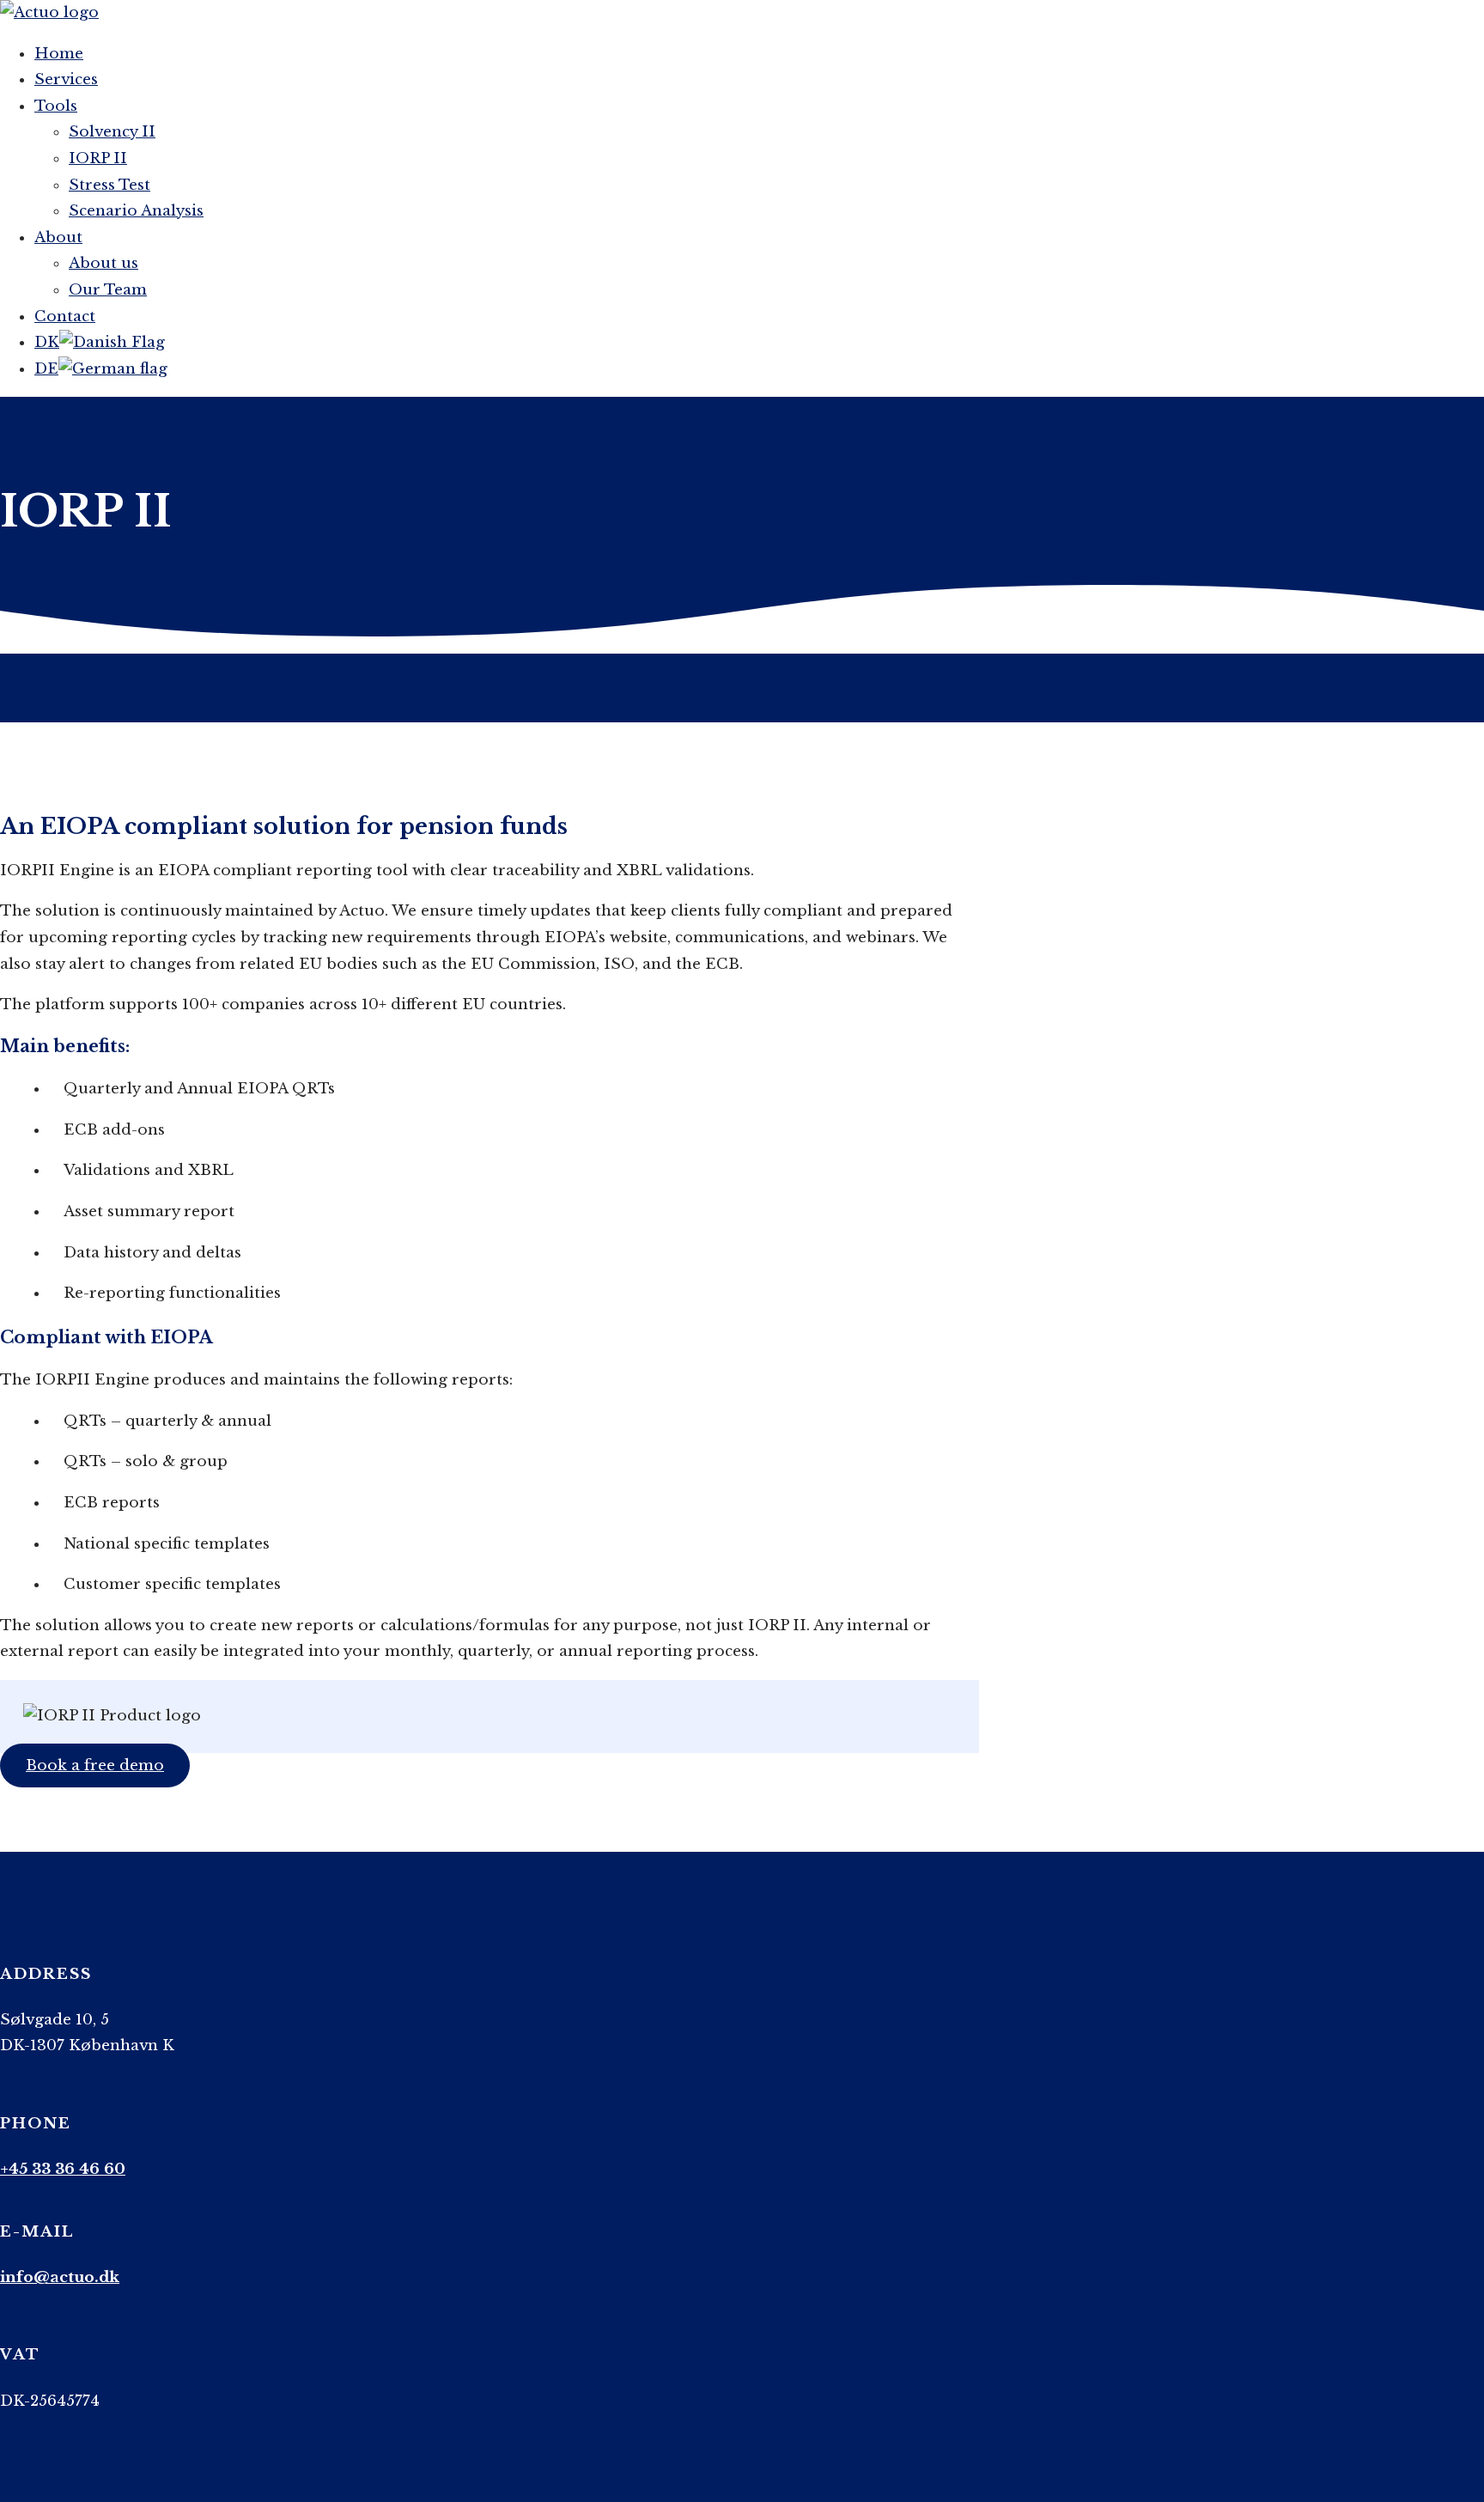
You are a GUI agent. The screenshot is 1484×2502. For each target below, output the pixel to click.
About (58, 237)
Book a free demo (95, 1765)
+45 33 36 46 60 (63, 2169)
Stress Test (109, 185)
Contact (65, 317)
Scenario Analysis (136, 211)
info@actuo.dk (60, 2277)
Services (66, 79)
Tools (56, 106)
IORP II (98, 158)
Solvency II (112, 132)
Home (59, 54)
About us (103, 263)
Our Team (108, 290)
